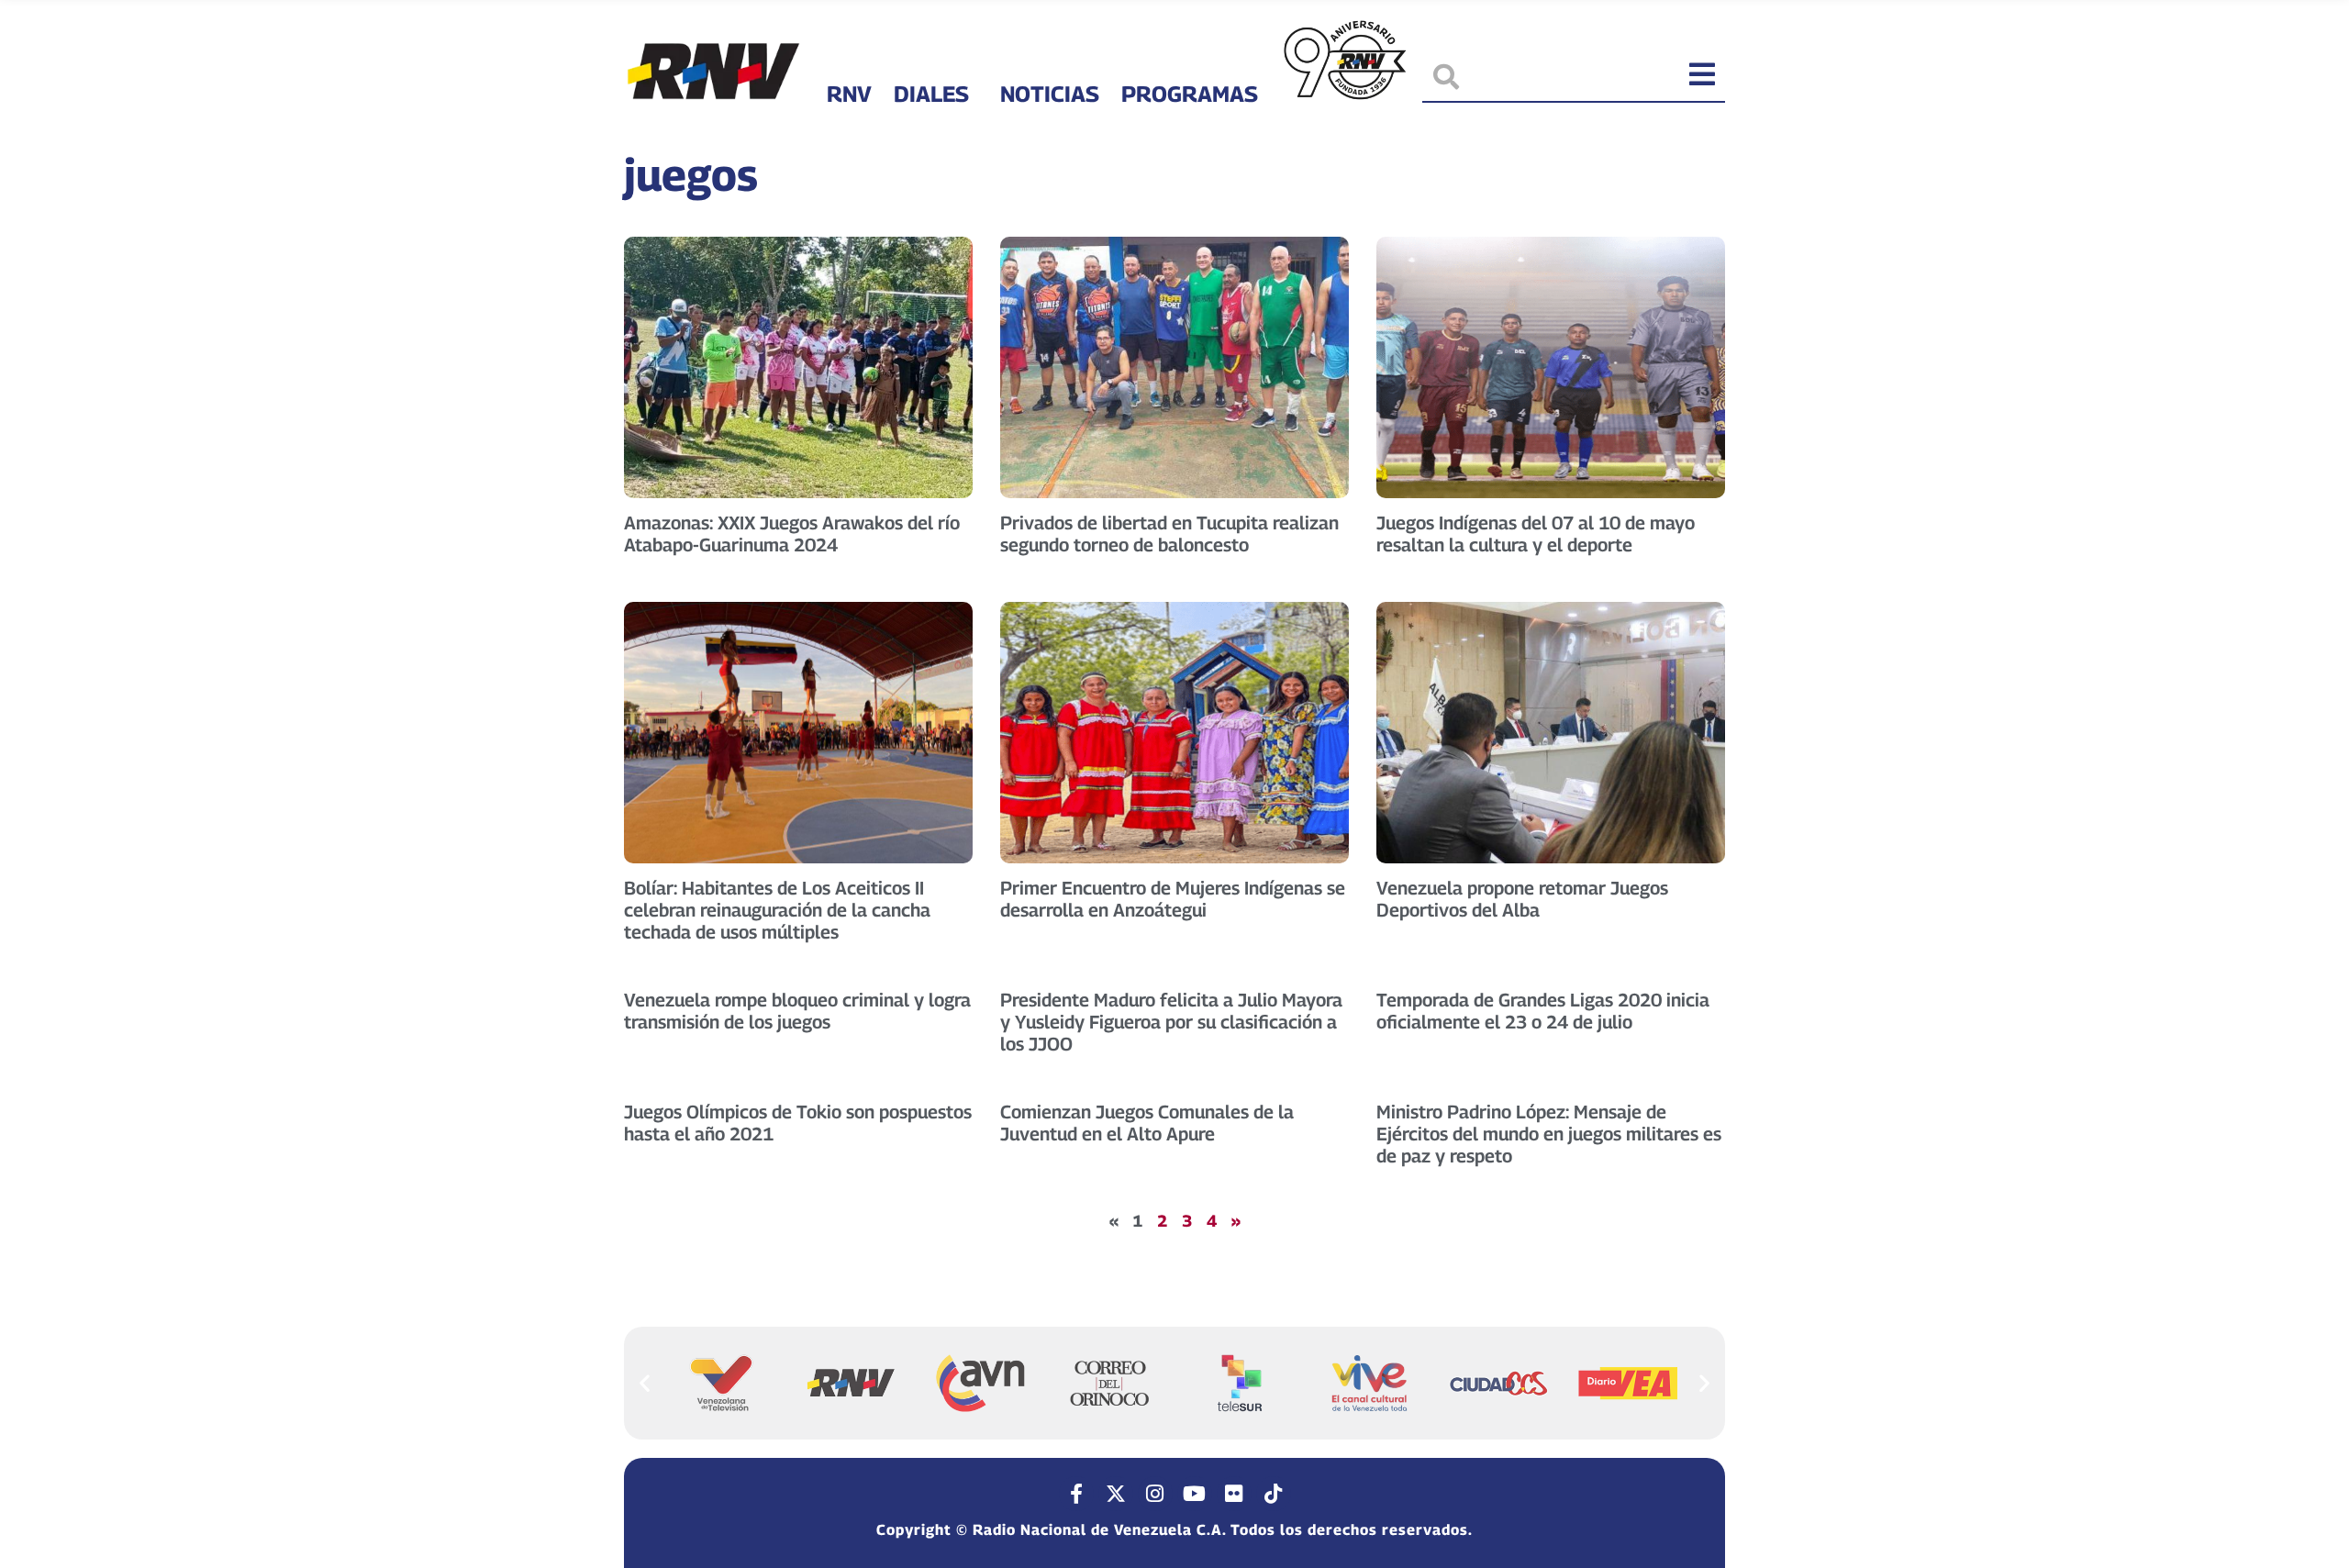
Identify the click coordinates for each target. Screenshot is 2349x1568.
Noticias (1050, 94)
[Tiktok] (1274, 1494)
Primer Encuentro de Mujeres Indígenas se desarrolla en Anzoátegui (1173, 899)
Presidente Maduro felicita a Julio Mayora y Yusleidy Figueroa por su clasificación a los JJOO (1171, 1022)
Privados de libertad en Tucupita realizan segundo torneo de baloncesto (1169, 534)
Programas (1190, 94)
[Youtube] (1195, 1494)
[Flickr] (1234, 1494)
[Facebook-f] (1076, 1494)
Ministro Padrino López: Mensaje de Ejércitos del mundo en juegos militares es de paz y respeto (1549, 1134)
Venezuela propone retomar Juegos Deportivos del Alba (1522, 899)
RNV (849, 94)
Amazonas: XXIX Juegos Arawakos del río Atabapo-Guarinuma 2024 (792, 534)
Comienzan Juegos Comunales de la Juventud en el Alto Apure (1147, 1123)
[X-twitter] (1116, 1494)
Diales (931, 94)
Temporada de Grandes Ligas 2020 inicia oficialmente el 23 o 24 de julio (1543, 1011)
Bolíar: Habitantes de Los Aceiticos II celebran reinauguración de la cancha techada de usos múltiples (777, 910)
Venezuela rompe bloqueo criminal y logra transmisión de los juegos (797, 1011)
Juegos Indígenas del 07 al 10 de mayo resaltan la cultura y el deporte (1536, 534)
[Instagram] (1155, 1494)
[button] (645, 1382)
